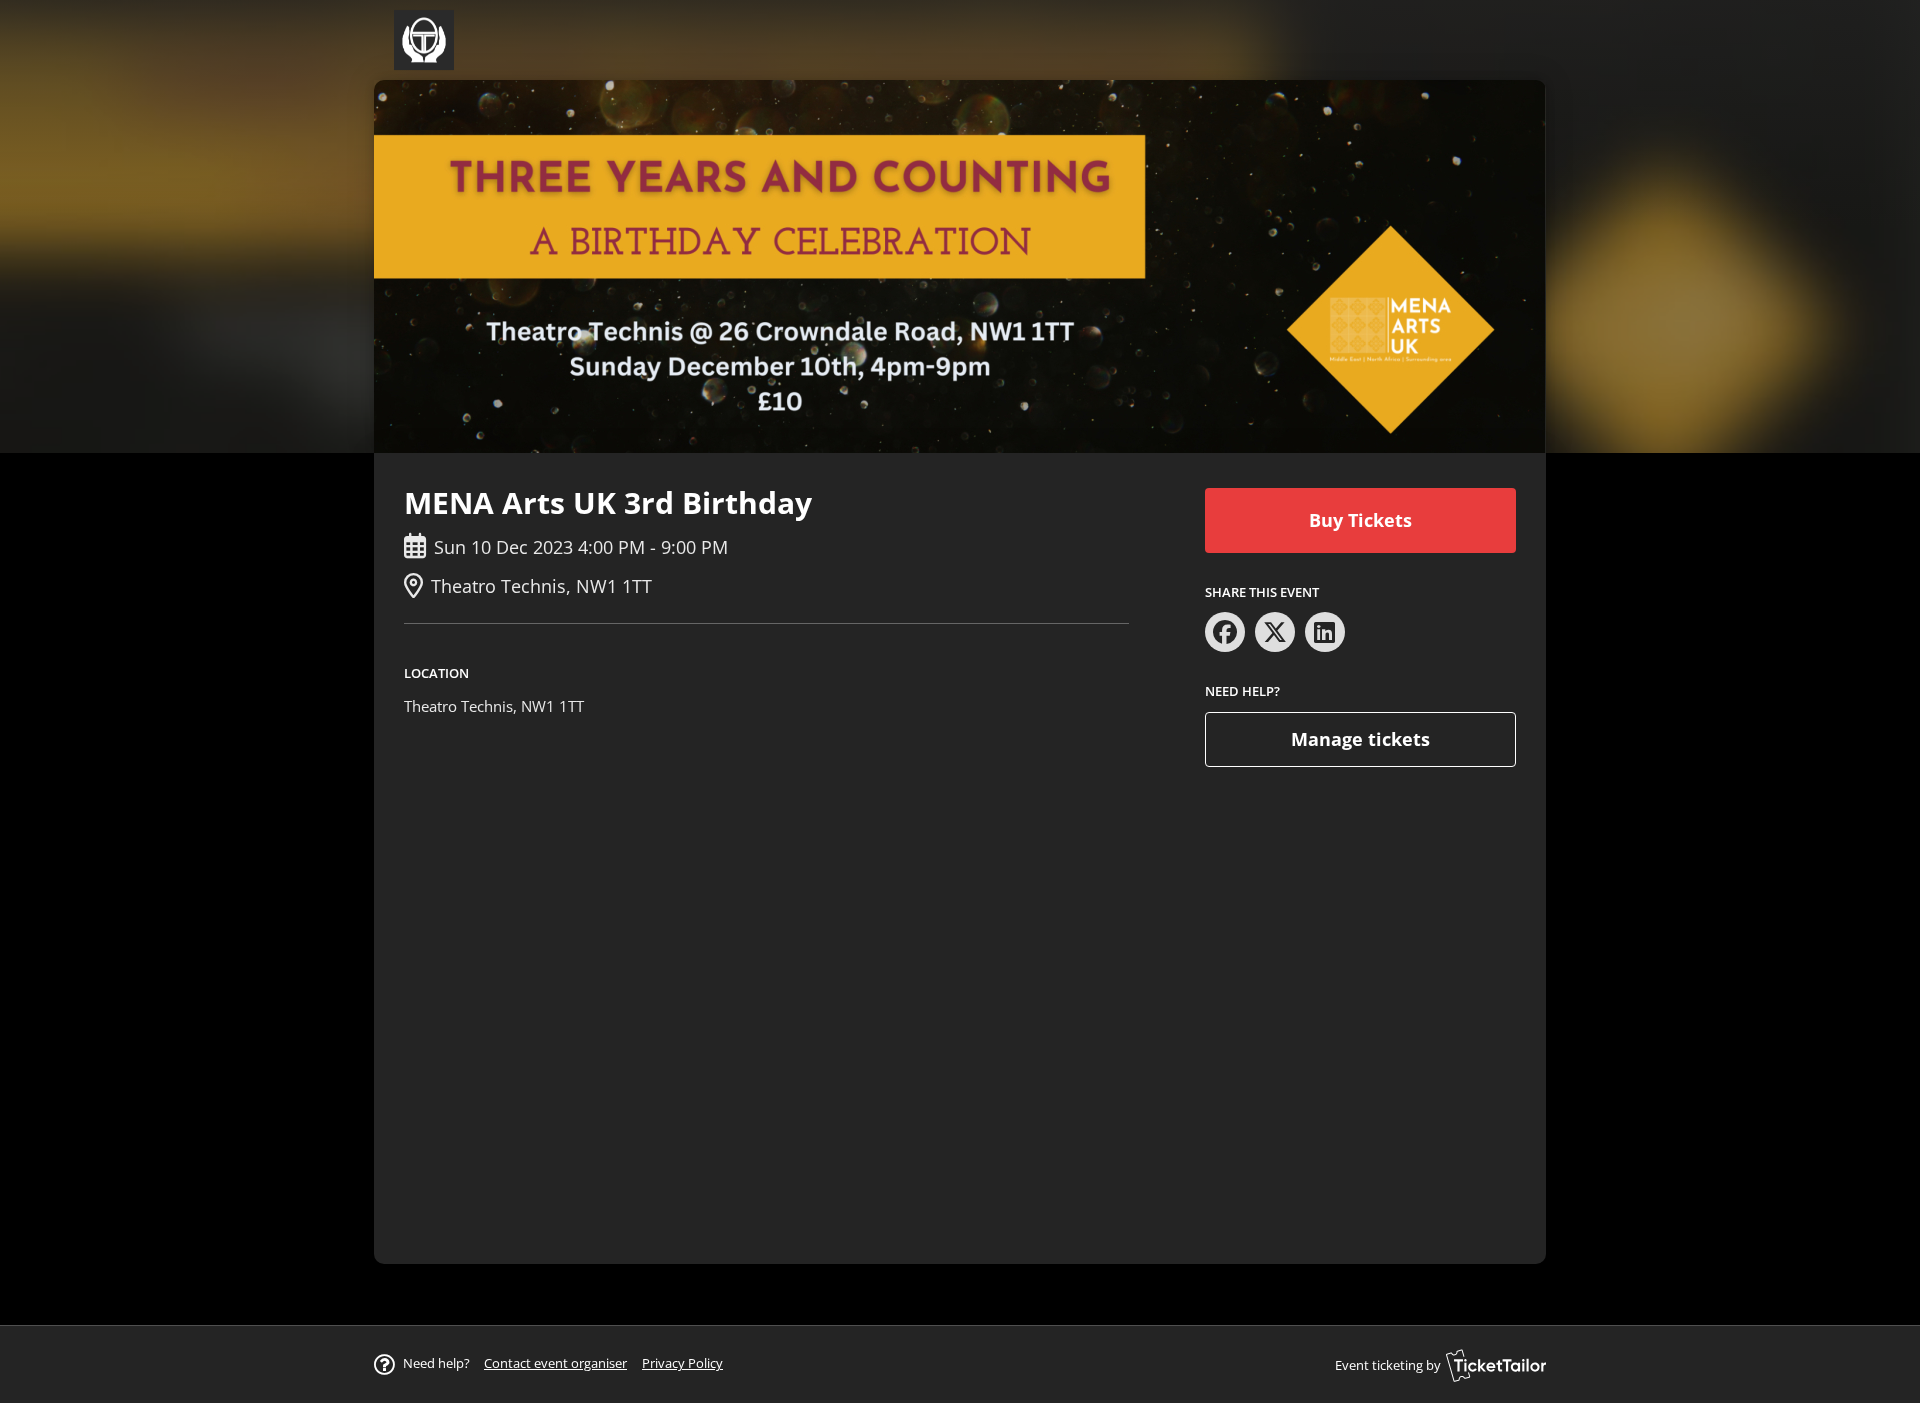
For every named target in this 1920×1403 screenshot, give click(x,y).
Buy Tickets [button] (1360, 520)
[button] (555, 1363)
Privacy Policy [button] (682, 1363)
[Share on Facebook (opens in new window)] (1225, 632)
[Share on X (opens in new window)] (1275, 632)
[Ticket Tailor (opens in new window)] (1496, 1365)
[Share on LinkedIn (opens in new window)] (1325, 632)
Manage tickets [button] (1360, 739)
